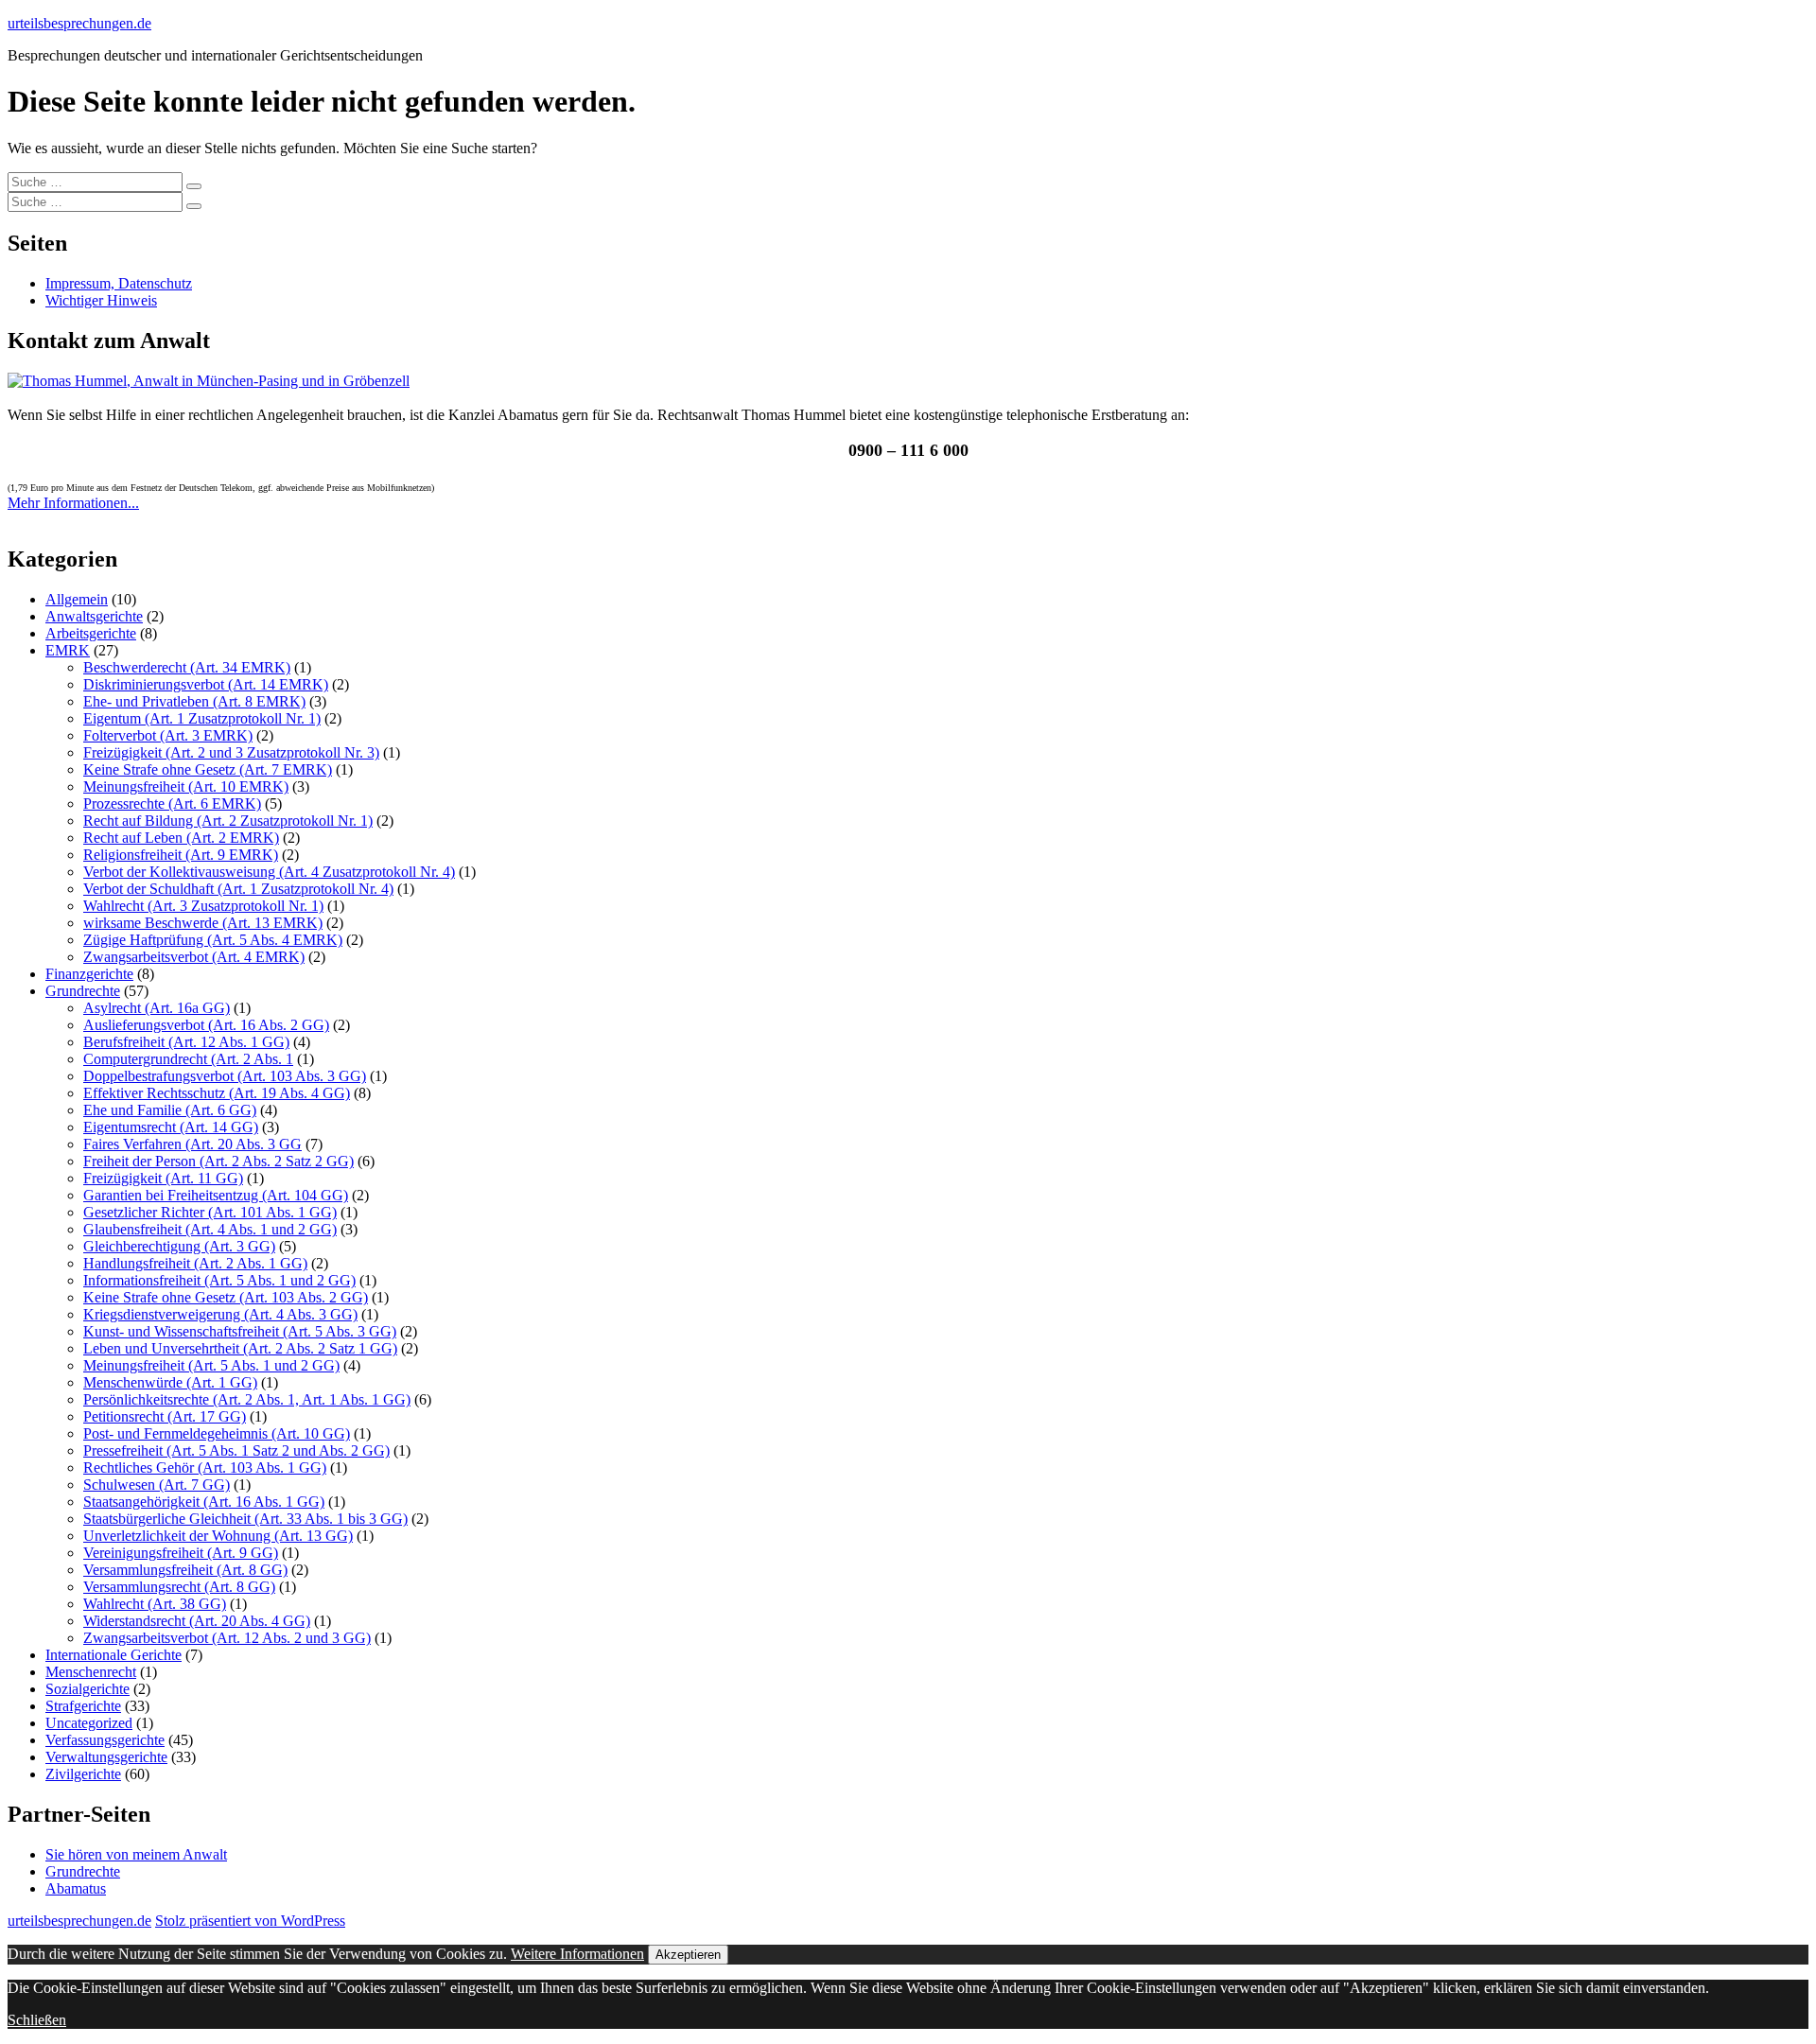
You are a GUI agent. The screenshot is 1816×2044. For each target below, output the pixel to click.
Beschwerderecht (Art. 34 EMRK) (187, 667)
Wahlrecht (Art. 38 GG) (155, 1604)
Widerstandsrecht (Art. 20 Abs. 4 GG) (197, 1621)
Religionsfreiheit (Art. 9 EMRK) (181, 855)
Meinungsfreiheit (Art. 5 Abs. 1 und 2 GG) (211, 1365)
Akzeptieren (688, 1955)
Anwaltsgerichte (94, 616)
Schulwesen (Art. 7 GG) (157, 1485)
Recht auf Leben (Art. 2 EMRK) (181, 838)
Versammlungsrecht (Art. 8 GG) (179, 1587)
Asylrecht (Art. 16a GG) (157, 1008)
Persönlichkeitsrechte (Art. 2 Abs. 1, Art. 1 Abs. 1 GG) (247, 1399)
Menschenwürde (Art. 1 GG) (170, 1382)
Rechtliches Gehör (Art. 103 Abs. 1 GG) (205, 1467)
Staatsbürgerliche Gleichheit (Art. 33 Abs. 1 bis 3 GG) (245, 1519)
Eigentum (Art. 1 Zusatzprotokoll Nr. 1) (202, 718)
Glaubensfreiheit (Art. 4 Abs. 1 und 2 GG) (210, 1229)
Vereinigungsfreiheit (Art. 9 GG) (181, 1553)
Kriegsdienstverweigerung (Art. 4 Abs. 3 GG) (220, 1314)
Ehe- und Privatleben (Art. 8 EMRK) (194, 701)
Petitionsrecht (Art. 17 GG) (165, 1416)
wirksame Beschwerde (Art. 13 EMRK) (203, 923)
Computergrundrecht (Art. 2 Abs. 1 (188, 1059)
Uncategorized (89, 1723)
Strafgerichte (83, 1706)
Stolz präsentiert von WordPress (250, 1921)
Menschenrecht (91, 1672)
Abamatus (76, 1888)
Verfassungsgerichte (105, 1740)
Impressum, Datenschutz (119, 283)
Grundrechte (83, 991)
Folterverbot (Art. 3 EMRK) (168, 735)
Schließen (37, 2020)
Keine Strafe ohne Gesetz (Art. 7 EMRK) (208, 769)
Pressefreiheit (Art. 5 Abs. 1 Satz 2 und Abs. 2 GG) (236, 1450)
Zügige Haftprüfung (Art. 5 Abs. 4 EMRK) (213, 940)
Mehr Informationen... (73, 503)
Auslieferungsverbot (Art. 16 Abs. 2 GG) (206, 1025)
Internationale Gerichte (113, 1655)
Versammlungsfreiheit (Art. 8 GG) (185, 1570)
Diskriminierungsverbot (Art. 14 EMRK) (206, 684)
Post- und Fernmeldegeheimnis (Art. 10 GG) (217, 1433)
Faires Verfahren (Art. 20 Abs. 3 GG (192, 1144)
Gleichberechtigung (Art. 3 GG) (179, 1246)
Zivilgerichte (83, 1774)
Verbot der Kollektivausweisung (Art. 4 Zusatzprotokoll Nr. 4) (269, 872)
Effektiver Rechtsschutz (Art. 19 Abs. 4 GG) (217, 1093)
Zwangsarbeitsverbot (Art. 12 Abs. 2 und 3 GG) (227, 1638)
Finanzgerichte (89, 974)
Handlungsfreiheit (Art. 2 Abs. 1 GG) (195, 1263)
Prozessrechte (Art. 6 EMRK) (172, 804)
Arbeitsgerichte (91, 633)
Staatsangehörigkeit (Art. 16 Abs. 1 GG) (204, 1502)
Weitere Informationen (577, 1954)
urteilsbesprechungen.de (79, 23)
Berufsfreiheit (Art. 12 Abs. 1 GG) (186, 1042)
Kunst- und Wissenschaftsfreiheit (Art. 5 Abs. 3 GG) (240, 1331)
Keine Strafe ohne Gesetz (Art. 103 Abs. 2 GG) (226, 1297)
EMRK (68, 650)
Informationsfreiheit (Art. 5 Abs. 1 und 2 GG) (219, 1280)
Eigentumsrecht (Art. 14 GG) (171, 1127)
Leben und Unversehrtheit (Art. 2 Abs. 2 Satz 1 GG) (240, 1348)
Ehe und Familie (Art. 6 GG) (170, 1110)
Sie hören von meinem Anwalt (136, 1854)
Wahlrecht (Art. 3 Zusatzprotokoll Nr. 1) (203, 906)
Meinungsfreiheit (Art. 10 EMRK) (186, 786)
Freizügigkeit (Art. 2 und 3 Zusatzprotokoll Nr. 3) (231, 752)
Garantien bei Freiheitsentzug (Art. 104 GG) (216, 1195)
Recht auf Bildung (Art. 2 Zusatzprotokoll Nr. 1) (228, 821)
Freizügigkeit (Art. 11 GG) (163, 1178)
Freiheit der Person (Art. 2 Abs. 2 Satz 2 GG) (218, 1161)
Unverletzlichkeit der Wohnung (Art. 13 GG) (218, 1536)
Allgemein (77, 599)
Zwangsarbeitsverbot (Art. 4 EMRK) (194, 957)
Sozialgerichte (87, 1689)
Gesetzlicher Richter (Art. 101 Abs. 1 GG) (210, 1212)
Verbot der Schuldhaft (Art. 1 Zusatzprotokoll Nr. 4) (238, 889)
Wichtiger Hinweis (101, 300)
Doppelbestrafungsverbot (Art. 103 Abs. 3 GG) (225, 1076)
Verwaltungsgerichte (106, 1757)
